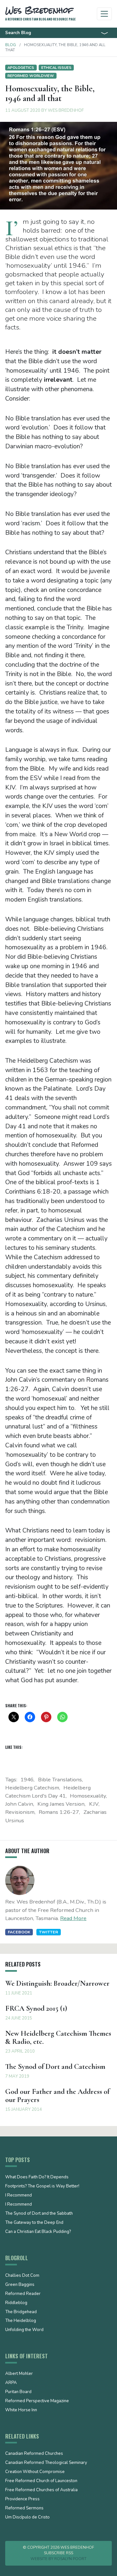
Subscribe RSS (58, 2553)
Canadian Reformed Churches (34, 2454)
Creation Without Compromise (35, 2472)
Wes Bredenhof (66, 110)
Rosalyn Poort (70, 2559)
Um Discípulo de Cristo (27, 2518)
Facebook (19, 1932)
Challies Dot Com (22, 2276)
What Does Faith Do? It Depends (37, 2177)
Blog (11, 45)
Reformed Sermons (24, 2508)
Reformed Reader (23, 2294)
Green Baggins (20, 2285)
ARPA (11, 2383)
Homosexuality (88, 1796)
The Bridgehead (21, 2312)
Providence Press (22, 2499)
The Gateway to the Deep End (34, 2223)
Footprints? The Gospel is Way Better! (42, 2186)
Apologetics (21, 68)
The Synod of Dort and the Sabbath (39, 2214)
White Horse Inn (21, 2410)
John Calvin (19, 1804)
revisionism (20, 1812)
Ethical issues (56, 68)
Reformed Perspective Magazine (37, 2401)
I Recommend (19, 2196)
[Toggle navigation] (104, 14)
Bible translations (60, 1780)
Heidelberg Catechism (32, 1788)
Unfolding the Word (24, 2330)
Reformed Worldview (31, 76)
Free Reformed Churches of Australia (41, 2490)
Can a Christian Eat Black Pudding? (38, 2232)
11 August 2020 (23, 110)
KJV (94, 1804)
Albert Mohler (19, 2374)
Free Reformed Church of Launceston (41, 2481)
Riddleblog (16, 2303)
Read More (73, 1918)
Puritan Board (18, 2392)
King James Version (61, 1804)
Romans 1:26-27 (59, 1812)
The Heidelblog (21, 2321)
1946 (27, 1780)
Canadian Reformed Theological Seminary (46, 2463)
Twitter (49, 1932)
